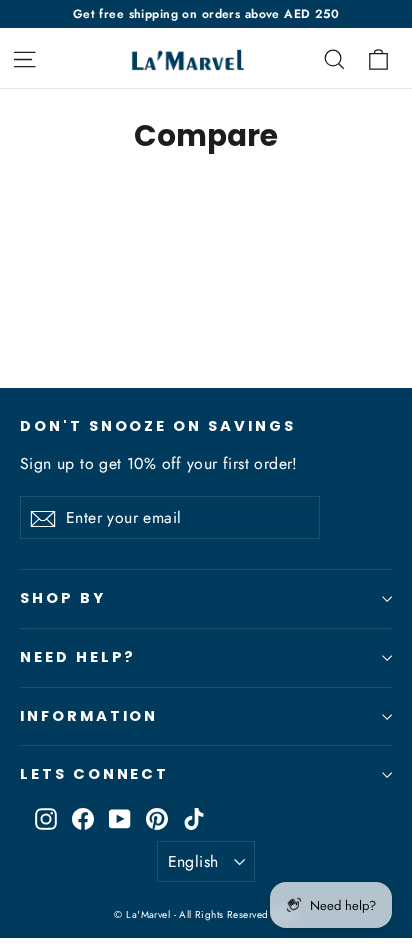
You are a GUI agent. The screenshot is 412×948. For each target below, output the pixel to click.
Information (89, 716)
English (193, 861)
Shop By (63, 598)
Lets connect (94, 774)
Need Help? (78, 657)
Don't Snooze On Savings (158, 426)
